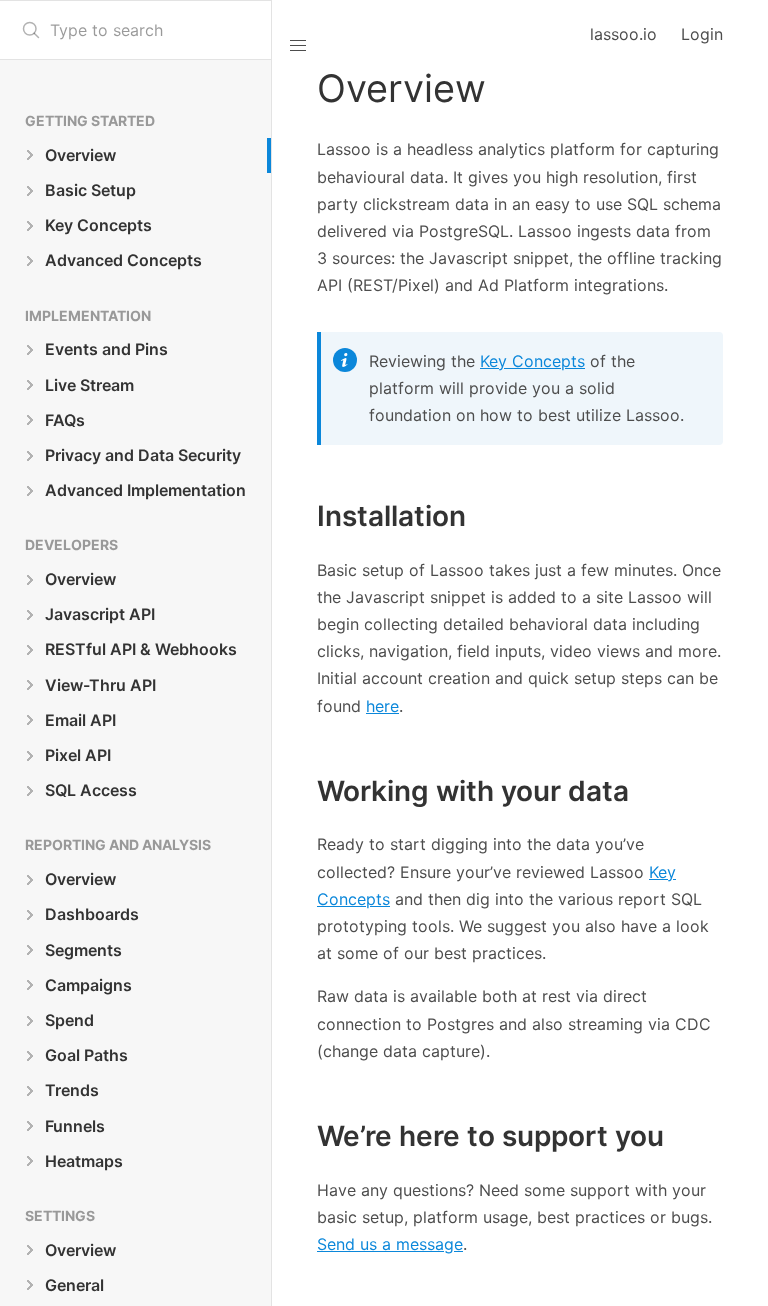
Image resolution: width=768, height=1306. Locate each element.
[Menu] (288, 35)
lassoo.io (623, 34)
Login (702, 34)
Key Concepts (532, 361)
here (382, 706)
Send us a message (390, 1244)
